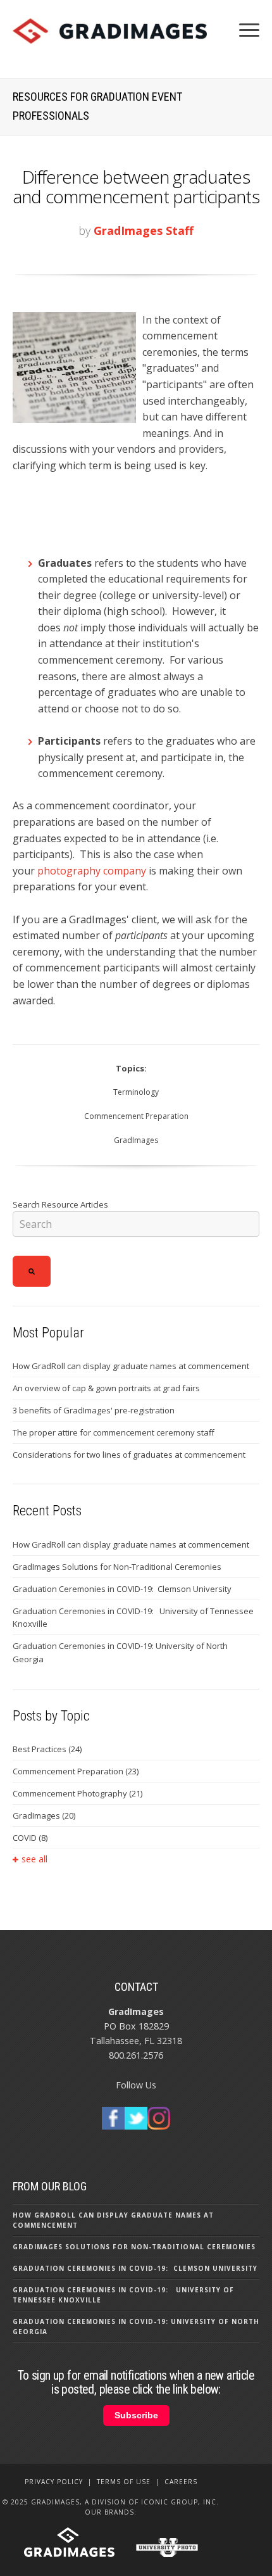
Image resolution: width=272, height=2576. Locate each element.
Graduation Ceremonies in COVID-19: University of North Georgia (120, 1652)
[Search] (32, 1271)
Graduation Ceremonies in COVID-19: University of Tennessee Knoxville (133, 1618)
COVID (30, 1838)
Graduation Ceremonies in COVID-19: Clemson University (122, 1589)
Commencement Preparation (136, 1116)
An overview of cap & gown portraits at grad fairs (106, 1388)
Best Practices (47, 1749)
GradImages (136, 1140)
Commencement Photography (77, 1793)
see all (34, 1859)
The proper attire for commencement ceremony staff (114, 1432)
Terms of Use (124, 2482)
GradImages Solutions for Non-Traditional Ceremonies (117, 1567)
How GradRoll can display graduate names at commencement (131, 1366)
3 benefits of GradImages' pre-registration (94, 1410)
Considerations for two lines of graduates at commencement (129, 1455)
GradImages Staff (144, 230)
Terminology (136, 1092)
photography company (92, 871)
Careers (181, 2482)
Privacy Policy (54, 2482)
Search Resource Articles (60, 1204)
